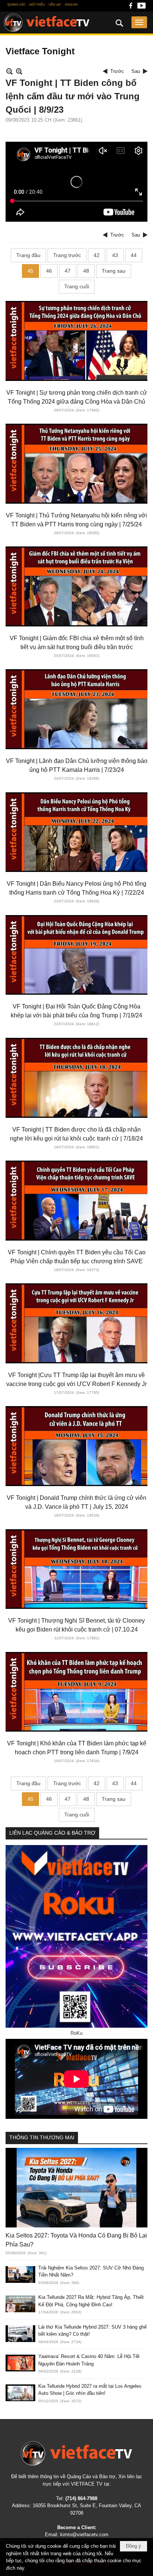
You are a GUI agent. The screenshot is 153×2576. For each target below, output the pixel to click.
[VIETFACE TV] (76, 2453)
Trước (117, 71)
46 (49, 271)
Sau (136, 71)
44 (134, 255)
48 (86, 271)
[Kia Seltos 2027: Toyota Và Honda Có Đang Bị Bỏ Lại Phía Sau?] (76, 2188)
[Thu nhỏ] (9, 71)
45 (30, 271)
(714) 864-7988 (81, 2498)
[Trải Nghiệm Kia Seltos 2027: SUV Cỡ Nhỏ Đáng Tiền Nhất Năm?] (20, 2275)
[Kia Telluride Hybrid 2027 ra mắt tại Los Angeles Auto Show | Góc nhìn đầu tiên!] (20, 2393)
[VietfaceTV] (47, 23)
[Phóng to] (19, 71)
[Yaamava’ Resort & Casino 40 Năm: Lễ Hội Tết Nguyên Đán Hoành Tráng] (20, 2363)
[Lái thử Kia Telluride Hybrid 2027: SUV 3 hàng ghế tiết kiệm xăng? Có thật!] (20, 2334)
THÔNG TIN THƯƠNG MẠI (42, 2137)
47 (68, 271)
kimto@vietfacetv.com (84, 2535)
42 (97, 255)
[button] (139, 22)
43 (115, 255)
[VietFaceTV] (131, 8)
